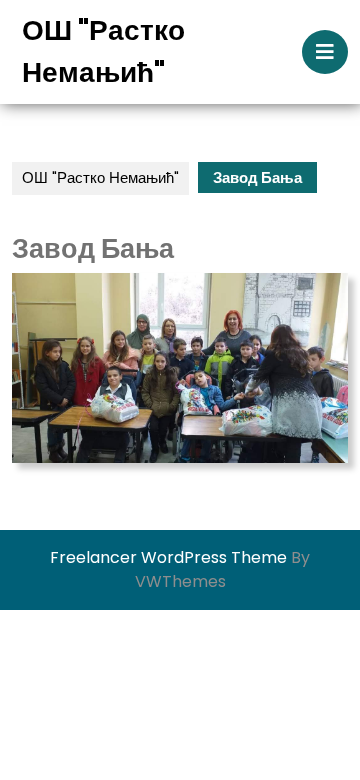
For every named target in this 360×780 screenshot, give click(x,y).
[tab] (325, 52)
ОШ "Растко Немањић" (100, 177)
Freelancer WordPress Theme (168, 557)
